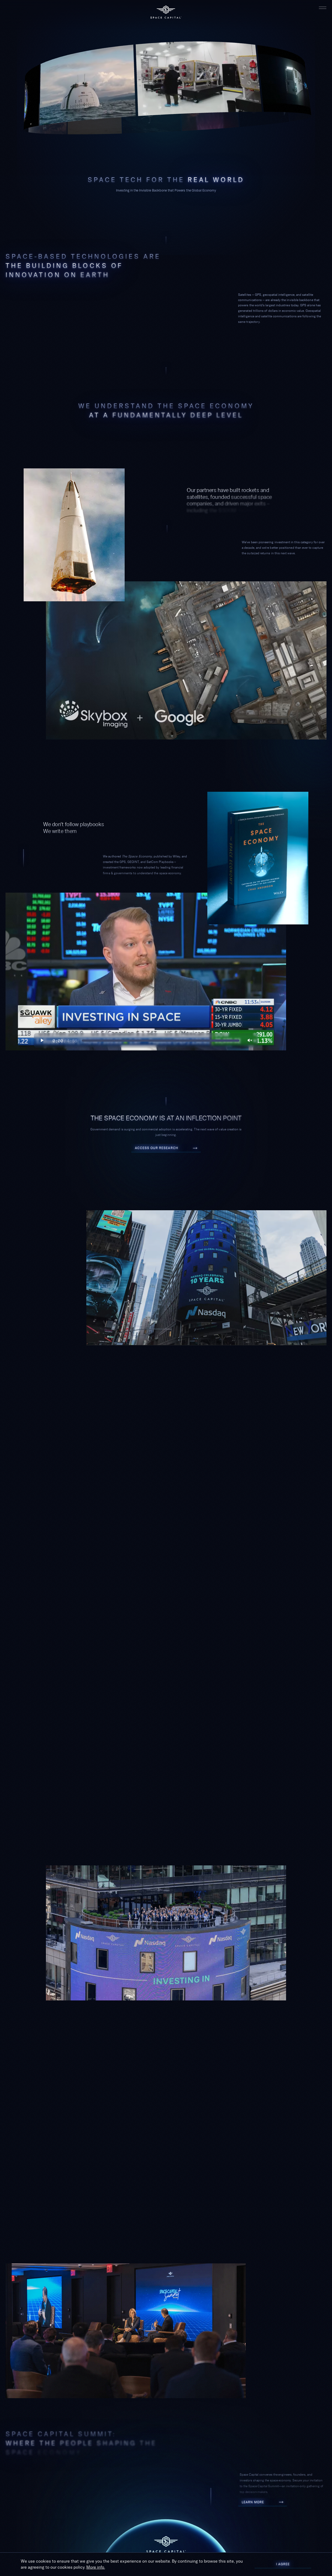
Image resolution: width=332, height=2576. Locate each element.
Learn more (262, 2500)
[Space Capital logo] (166, 12)
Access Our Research (166, 1146)
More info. (96, 2567)
